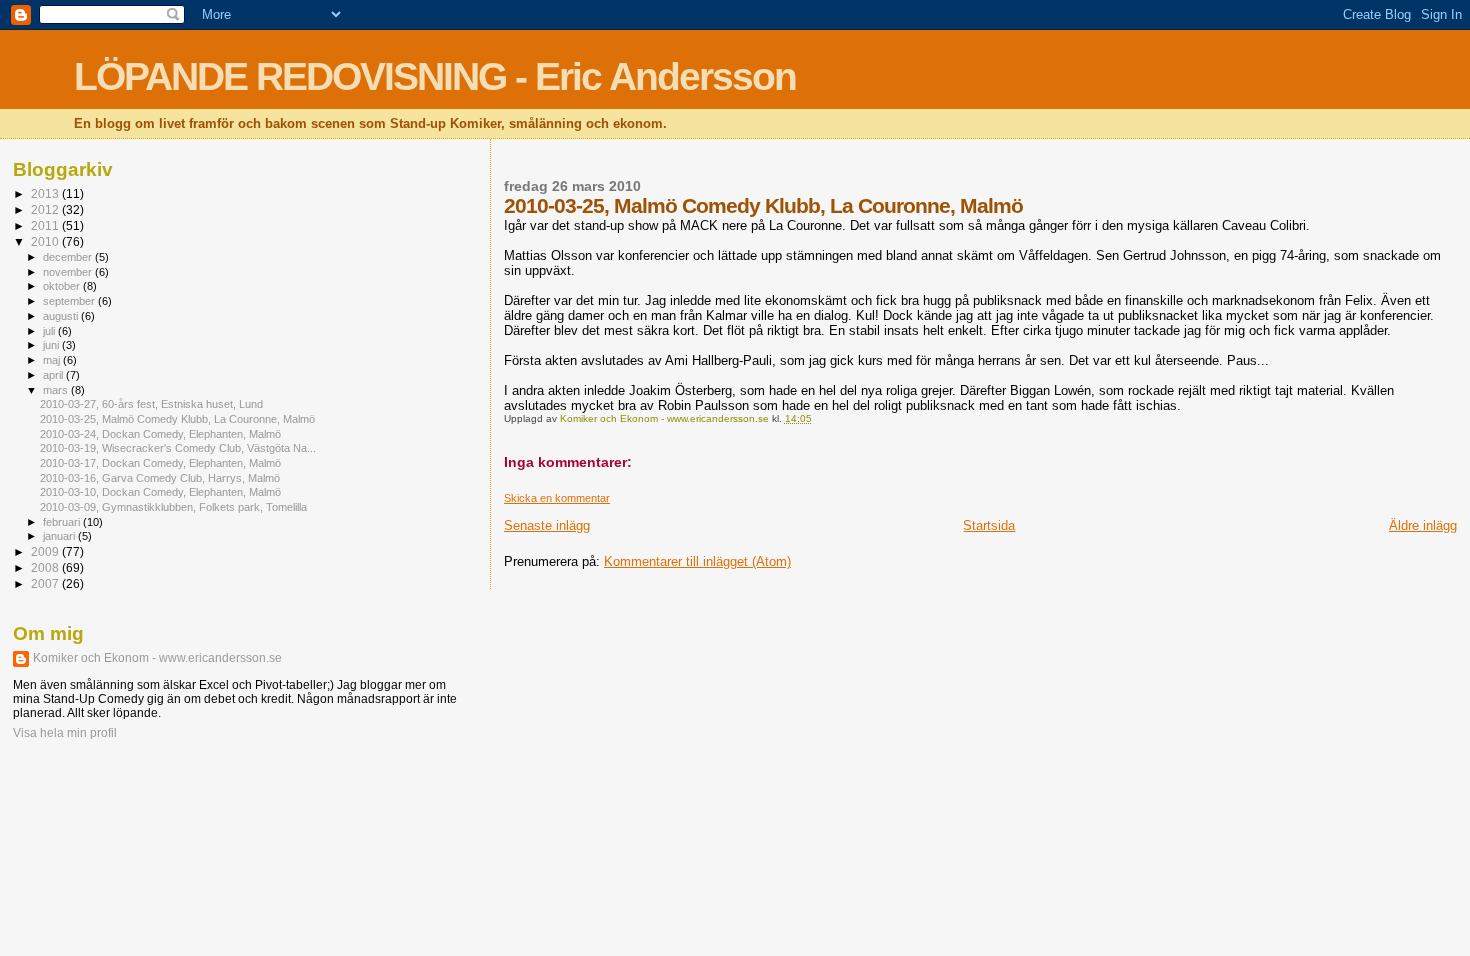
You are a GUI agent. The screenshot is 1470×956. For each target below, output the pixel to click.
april (54, 375)
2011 (46, 225)
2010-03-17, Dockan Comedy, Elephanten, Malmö (160, 463)
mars (57, 390)
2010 (46, 241)
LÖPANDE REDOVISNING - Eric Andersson (435, 76)
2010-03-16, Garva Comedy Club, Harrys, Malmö (160, 478)
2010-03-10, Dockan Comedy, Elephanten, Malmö (160, 492)
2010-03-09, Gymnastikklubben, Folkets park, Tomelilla (173, 507)
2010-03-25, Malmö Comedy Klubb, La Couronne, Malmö (177, 419)
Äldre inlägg (1423, 525)
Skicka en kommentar (557, 498)
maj (53, 360)
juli (50, 331)
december (69, 257)
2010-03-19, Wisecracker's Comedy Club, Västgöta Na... (178, 448)
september (70, 301)
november (69, 272)
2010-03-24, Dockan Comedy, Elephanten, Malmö (160, 434)
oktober (63, 286)
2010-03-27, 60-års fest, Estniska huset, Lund (151, 404)
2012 (46, 209)
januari (60, 536)
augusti (62, 316)
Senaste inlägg (547, 525)
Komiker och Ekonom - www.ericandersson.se (157, 658)
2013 (46, 193)
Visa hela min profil (65, 733)
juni (52, 345)
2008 (46, 567)
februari (63, 522)
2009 (46, 551)
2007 (46, 583)
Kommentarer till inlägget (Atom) (697, 561)
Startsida (989, 525)
